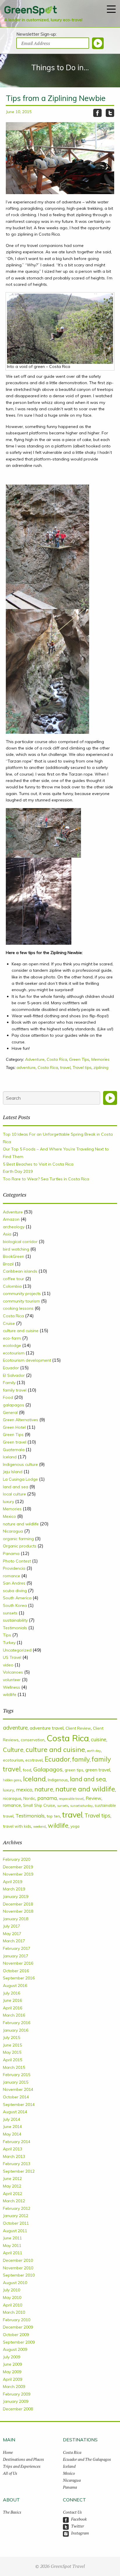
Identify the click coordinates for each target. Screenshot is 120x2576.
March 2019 (14, 1889)
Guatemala (14, 1450)
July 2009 (12, 2357)
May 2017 (12, 1934)
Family (9, 1383)
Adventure (35, 1059)
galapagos (14, 1405)
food (27, 1770)
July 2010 (12, 2290)
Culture (13, 1750)
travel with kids (17, 1826)
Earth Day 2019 (18, 1171)
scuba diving (15, 1591)
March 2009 (14, 2387)
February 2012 (17, 2208)
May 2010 (12, 2297)
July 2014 (12, 2119)
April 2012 (13, 2194)
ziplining (101, 1067)
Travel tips (82, 1067)
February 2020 (17, 1859)
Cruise (9, 1323)
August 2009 (15, 2349)
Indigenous (58, 1780)
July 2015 (12, 2037)
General (10, 1412)
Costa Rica (57, 1059)
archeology (14, 1227)
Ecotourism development (27, 1360)
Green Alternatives (21, 1420)
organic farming (18, 1539)
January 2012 (16, 2216)
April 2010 (13, 2305)
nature (44, 1789)
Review (93, 1798)
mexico (24, 1790)
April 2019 (13, 1882)
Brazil (8, 1264)
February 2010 (17, 2320)
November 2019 (18, 1874)
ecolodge (12, 1345)
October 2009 (16, 2335)
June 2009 (12, 2364)
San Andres (14, 1583)
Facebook (79, 2519)
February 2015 (17, 2075)
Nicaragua (13, 1531)
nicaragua (12, 1798)
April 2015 (13, 2060)
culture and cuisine (21, 1331)
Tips (7, 1635)
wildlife (10, 1695)
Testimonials (15, 1628)
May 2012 (12, 2186)
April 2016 (13, 2008)
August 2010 (15, 2283)
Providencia (14, 1568)
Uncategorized (17, 1650)
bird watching (16, 1249)
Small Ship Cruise (39, 1805)
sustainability (15, 1620)
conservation (33, 1740)
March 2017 (14, 1941)
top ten (53, 1816)
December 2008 (18, 2409)
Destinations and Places (23, 2459)
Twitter (77, 2526)
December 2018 (18, 1904)
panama (47, 1798)
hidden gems (12, 1780)
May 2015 (12, 2052)
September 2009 (19, 2342)
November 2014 (18, 2089)
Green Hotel (14, 1427)
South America (17, 1598)
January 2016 (16, 2030)
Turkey (9, 1643)
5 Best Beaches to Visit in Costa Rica (38, 1164)
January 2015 (16, 2082)
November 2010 (18, 2268)
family (81, 1759)
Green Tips (79, 1059)
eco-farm (12, 1338)
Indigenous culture (20, 1464)
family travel (15, 1390)
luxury (8, 1502)
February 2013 (17, 2164)
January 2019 (16, 1896)
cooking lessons (18, 1308)
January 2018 (16, 1919)
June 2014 (12, 2127)
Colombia (12, 1286)
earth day (94, 1751)
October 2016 (16, 1971)
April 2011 (13, 2253)
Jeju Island (13, 1472)
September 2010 (19, 2275)
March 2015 (14, 2067)
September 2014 (19, 2104)
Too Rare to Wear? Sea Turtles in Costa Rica (46, 1179)
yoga (75, 1826)
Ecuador (11, 1368)
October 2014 (16, 2097)
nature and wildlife (21, 1524)
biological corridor (20, 1242)
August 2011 (15, 2231)
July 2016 (12, 1993)
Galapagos (48, 1769)
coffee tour (14, 1279)
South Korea (15, 1605)
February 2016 (17, 2023)
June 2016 (12, 2000)
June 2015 (12, 2045)
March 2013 (14, 2156)
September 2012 (19, 2171)
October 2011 (16, 2223)
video (8, 1665)
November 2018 (18, 1911)
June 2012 (12, 2178)
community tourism (21, 1301)
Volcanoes (13, 1672)
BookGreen (14, 1256)
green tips (74, 1770)
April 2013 (13, 2149)
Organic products (20, 1546)
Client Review (78, 1728)
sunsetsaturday (81, 1806)
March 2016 (14, 2015)
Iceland (10, 1457)
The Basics (12, 2512)
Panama (11, 1553)
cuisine (99, 1739)
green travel (98, 1770)
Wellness (12, 1687)
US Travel (12, 1657)
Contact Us (72, 2512)
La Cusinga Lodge (20, 1479)
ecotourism (14, 1353)
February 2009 (17, 2394)
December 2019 (18, 1867)
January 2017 (16, 1956)
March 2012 (14, 2201)
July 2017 (12, 1926)
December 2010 (18, 2260)
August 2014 (15, 2112)
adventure (26, 1067)
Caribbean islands (20, 1271)
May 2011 (12, 2246)
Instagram (80, 2533)
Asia (7, 1234)
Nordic (29, 1798)
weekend (39, 1827)
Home (8, 2452)
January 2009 (16, 2401)
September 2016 (19, 1978)
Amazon (11, 1219)
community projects (22, 1294)
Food (8, 1397)
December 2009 (18, 2327)
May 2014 (12, 2134)
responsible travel (71, 1799)
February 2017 (17, 1948)
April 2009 (13, 2379)
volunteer (12, 1680)
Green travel (15, 1442)
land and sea (16, 1487)
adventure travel (47, 1728)
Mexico (9, 1516)
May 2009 (12, 2372)
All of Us (10, 2473)
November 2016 (18, 1963)
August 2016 (15, 1986)
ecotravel (34, 1760)
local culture (14, 1494)
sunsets (10, 1613)
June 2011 (12, 2238)
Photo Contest (17, 1561)
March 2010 (14, 2312)
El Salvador (14, 1375)
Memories (100, 1059)
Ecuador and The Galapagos (87, 2459)
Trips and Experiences (22, 2466)
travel (65, 1067)
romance (12, 1576)
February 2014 (17, 2142)
